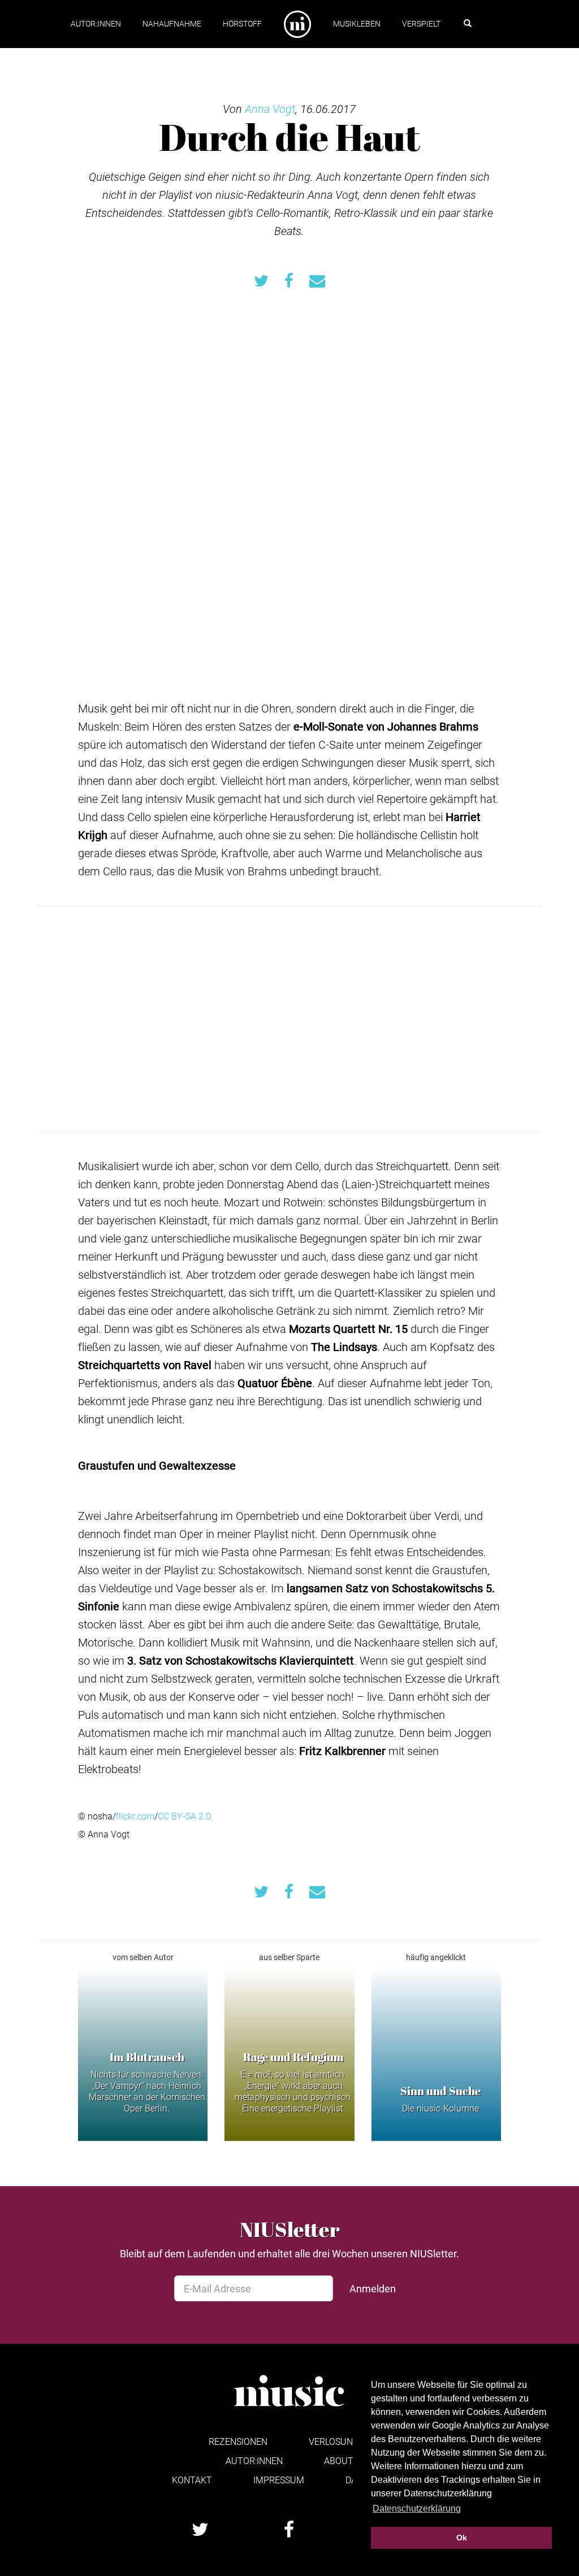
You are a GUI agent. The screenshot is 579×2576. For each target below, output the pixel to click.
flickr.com (135, 1816)
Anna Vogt (270, 108)
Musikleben (357, 23)
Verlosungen (340, 2441)
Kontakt (192, 2480)
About (339, 2460)
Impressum (279, 2480)
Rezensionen (238, 2441)
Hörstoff (242, 23)
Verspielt (421, 23)
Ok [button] (462, 2538)
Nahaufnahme (172, 23)
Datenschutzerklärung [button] (417, 2508)
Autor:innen (96, 23)
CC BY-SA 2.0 (184, 1816)
